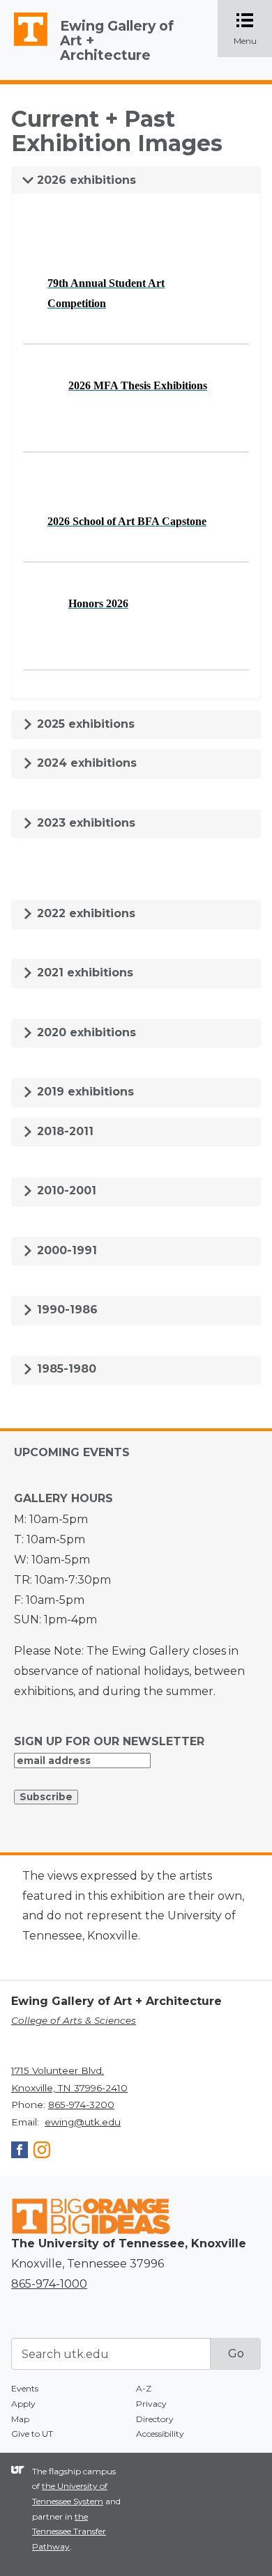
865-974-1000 (49, 2284)
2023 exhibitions (84, 823)
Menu (253, 30)
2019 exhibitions (84, 1092)
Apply (23, 2404)
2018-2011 (63, 1131)
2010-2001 (65, 1191)
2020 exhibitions (85, 1032)
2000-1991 (65, 1250)
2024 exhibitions (85, 763)
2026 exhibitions (85, 180)
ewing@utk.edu (83, 2122)
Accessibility (160, 2434)
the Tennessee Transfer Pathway (69, 2531)
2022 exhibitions (84, 913)
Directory (155, 2419)
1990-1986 (66, 1310)
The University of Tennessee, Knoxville (24, 46)
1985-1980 (65, 1369)
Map (20, 2419)
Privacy (151, 2404)
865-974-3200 (81, 2105)
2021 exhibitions (83, 973)
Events (25, 2388)
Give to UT (32, 2434)
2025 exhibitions (84, 724)
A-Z (144, 2388)
